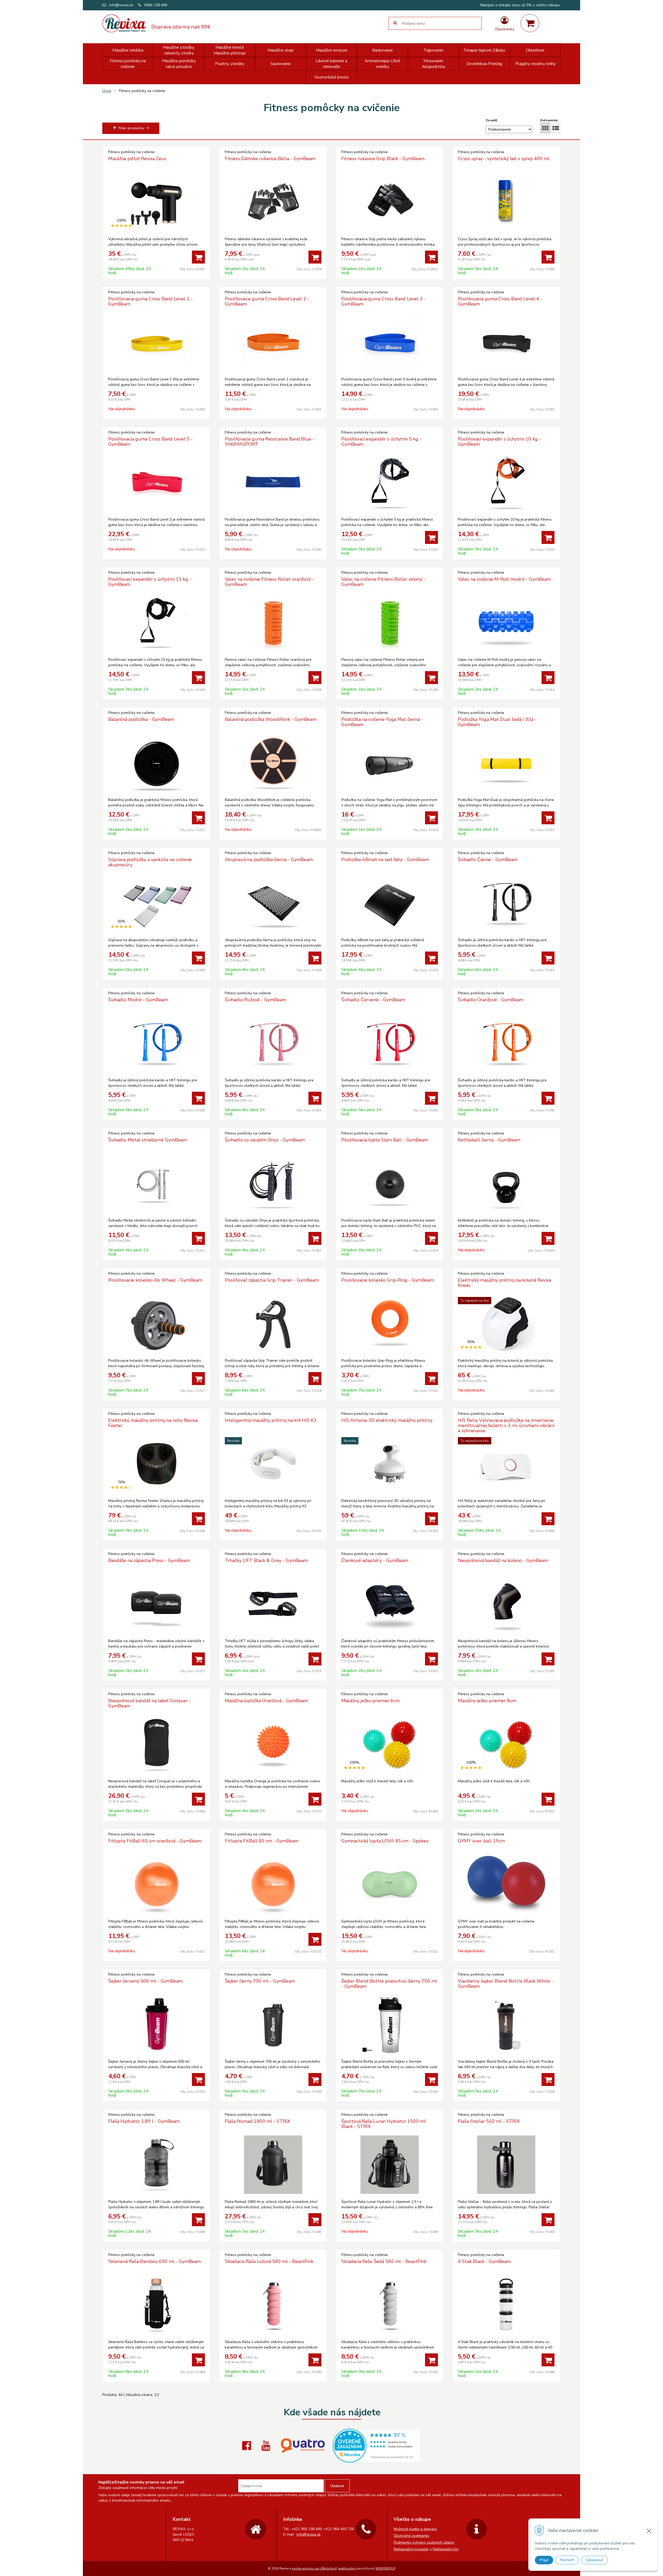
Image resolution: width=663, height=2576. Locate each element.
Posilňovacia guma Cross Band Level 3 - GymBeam (384, 301)
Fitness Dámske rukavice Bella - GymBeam (270, 159)
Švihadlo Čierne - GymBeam (488, 860)
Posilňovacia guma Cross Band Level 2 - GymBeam (267, 301)
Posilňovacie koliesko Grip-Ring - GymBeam (388, 1280)
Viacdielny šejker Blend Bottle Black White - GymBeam (506, 1984)
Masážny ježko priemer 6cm (370, 1701)
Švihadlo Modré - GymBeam (138, 1000)
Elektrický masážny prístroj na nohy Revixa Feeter (153, 1423)
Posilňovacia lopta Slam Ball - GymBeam (385, 1140)
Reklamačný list (446, 2549)
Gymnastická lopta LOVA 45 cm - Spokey (385, 1841)
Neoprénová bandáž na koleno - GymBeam (503, 1560)
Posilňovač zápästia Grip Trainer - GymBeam (272, 1280)
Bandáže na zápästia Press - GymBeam (149, 1560)
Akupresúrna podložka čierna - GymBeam (269, 860)
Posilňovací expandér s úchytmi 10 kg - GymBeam (499, 442)
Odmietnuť (594, 2560)
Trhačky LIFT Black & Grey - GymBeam (266, 1560)
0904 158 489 (156, 5)
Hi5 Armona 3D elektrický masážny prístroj (387, 1420)
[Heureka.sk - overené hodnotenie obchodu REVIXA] (377, 2460)
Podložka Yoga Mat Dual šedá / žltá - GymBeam (497, 722)
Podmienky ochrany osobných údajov (424, 2542)
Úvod (107, 91)
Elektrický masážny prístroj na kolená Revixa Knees (505, 1283)
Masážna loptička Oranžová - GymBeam (266, 1701)
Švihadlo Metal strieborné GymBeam (148, 1140)
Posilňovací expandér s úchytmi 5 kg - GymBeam (381, 442)
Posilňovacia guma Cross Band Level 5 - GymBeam (150, 442)
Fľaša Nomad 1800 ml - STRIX (258, 2121)
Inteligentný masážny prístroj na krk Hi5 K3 (271, 1420)
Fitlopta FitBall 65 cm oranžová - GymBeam (155, 1841)
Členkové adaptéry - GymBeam (375, 1560)
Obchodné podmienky (412, 2536)
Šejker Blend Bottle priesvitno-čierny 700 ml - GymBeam (389, 1984)
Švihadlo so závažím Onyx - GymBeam (265, 1140)
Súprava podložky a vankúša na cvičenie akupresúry (150, 862)
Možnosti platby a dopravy (415, 2529)
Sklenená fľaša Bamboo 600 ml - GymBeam (155, 2261)
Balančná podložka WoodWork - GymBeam (271, 719)
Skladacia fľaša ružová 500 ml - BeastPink (269, 2261)
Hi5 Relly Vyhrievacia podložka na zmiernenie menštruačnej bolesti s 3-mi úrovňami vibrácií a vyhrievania (506, 1425)
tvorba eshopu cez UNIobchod (314, 2568)
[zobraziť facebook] (248, 2446)
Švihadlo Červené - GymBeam (373, 1000)
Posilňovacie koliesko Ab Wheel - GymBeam (155, 1280)
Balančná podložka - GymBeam (141, 719)
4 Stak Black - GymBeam (484, 2261)
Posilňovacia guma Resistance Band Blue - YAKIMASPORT (270, 442)
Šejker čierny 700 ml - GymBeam (260, 1981)
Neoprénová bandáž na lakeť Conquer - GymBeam (150, 1703)
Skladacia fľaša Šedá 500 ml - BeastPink (384, 2261)
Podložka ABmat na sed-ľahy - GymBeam (385, 860)
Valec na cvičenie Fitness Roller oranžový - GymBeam (269, 582)
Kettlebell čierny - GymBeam (489, 1140)
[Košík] (530, 23)
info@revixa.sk (121, 5)
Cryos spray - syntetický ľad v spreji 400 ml (504, 159)
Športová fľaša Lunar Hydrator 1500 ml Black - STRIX (384, 2124)
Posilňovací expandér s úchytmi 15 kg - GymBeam (150, 582)
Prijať (544, 2560)
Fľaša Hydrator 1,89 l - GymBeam (144, 2121)
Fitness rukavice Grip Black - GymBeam (383, 159)
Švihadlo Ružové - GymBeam (255, 1000)
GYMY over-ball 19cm (481, 1841)
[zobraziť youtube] (267, 2446)
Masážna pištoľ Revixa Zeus (137, 159)
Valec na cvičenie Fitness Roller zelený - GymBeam (383, 582)
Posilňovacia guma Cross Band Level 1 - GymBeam (150, 301)
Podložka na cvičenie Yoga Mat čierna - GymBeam (382, 722)
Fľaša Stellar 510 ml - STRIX (489, 2121)
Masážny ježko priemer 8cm (487, 1701)
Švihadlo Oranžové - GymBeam (491, 1000)
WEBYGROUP (385, 2568)
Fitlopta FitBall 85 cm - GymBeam (262, 1841)
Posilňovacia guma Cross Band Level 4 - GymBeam (500, 301)
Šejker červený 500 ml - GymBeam (145, 1981)
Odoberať (337, 2486)
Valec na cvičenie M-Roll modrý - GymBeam (504, 579)
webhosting (347, 2568)
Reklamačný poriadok (411, 2549)
